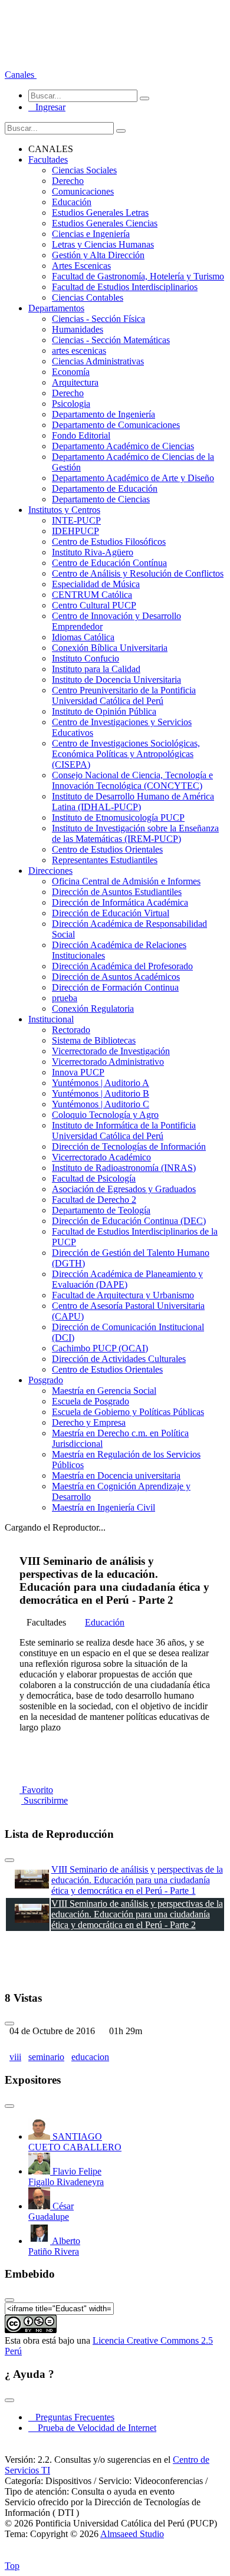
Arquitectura (75, 382)
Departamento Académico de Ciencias (123, 446)
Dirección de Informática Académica (120, 902)
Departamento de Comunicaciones (116, 425)
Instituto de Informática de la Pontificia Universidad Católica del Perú (124, 1131)
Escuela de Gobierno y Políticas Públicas (128, 1412)
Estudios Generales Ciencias (105, 223)
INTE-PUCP (76, 520)
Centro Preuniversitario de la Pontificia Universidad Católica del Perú (124, 695)
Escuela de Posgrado (91, 1401)
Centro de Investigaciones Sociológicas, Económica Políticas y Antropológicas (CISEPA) (126, 754)
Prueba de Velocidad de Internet (93, 2428)
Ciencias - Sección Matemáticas (111, 340)
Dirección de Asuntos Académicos (116, 977)
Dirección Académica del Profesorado (122, 966)
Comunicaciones (83, 191)
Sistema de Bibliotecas (94, 1040)
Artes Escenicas (81, 266)
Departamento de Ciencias (101, 499)
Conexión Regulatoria (93, 1009)
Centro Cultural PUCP (94, 605)
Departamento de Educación (105, 488)
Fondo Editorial (81, 435)
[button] (21, 75)
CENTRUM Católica (92, 595)
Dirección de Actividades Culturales (119, 1359)
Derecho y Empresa (89, 1422)
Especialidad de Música (96, 584)
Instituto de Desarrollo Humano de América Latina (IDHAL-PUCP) (133, 802)
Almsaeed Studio (132, 2534)
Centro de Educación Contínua (109, 563)
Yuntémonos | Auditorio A (101, 1083)
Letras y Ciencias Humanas (103, 244)
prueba (65, 998)
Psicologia (71, 404)
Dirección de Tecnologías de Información (129, 1146)
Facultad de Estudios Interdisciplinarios (125, 287)
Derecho (68, 181)
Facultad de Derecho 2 (94, 1200)
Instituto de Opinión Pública (104, 711)
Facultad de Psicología (94, 1178)
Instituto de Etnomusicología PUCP (118, 817)
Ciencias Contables (88, 297)
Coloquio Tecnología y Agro (105, 1115)
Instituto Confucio (86, 658)
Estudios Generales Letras (100, 213)
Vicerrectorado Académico (101, 1157)
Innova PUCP (78, 1072)
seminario (46, 2057)
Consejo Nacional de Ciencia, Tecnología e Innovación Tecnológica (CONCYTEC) (132, 780)
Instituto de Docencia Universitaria (116, 680)
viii (15, 2057)
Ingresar (47, 107)
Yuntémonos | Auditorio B (101, 1093)
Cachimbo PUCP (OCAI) (100, 1348)
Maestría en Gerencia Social (104, 1391)
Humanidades (78, 329)
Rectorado (71, 1030)
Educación (72, 202)
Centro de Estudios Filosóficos (109, 542)
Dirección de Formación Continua (115, 987)
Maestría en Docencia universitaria (116, 1475)
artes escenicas (79, 351)
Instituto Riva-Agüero (93, 552)
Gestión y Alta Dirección (98, 255)
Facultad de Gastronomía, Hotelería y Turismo (138, 276)
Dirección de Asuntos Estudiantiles (117, 892)
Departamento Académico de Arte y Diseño (133, 478)
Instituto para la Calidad (96, 669)
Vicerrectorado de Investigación (111, 1051)
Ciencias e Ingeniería (91, 234)
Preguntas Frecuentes (71, 2417)
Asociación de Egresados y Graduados (124, 1189)
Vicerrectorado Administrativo (108, 1062)
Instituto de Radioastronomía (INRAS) (124, 1168)
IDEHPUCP (75, 531)
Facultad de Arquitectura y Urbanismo (123, 1295)
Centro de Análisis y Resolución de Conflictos (138, 573)
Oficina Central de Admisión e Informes (126, 881)
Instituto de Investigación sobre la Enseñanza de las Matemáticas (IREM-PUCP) (135, 833)
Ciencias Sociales (84, 170)
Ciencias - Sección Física (98, 319)
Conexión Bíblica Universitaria (110, 648)
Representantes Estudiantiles (105, 860)
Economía (71, 372)
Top (12, 2566)
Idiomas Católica (83, 637)
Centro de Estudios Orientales (107, 849)
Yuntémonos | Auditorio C (101, 1104)
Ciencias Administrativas (98, 361)
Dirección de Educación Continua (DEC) (129, 1221)
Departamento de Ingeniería (103, 414)
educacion (90, 2057)
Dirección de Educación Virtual (111, 913)
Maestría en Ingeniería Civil (103, 1507)
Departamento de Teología (101, 1210)
